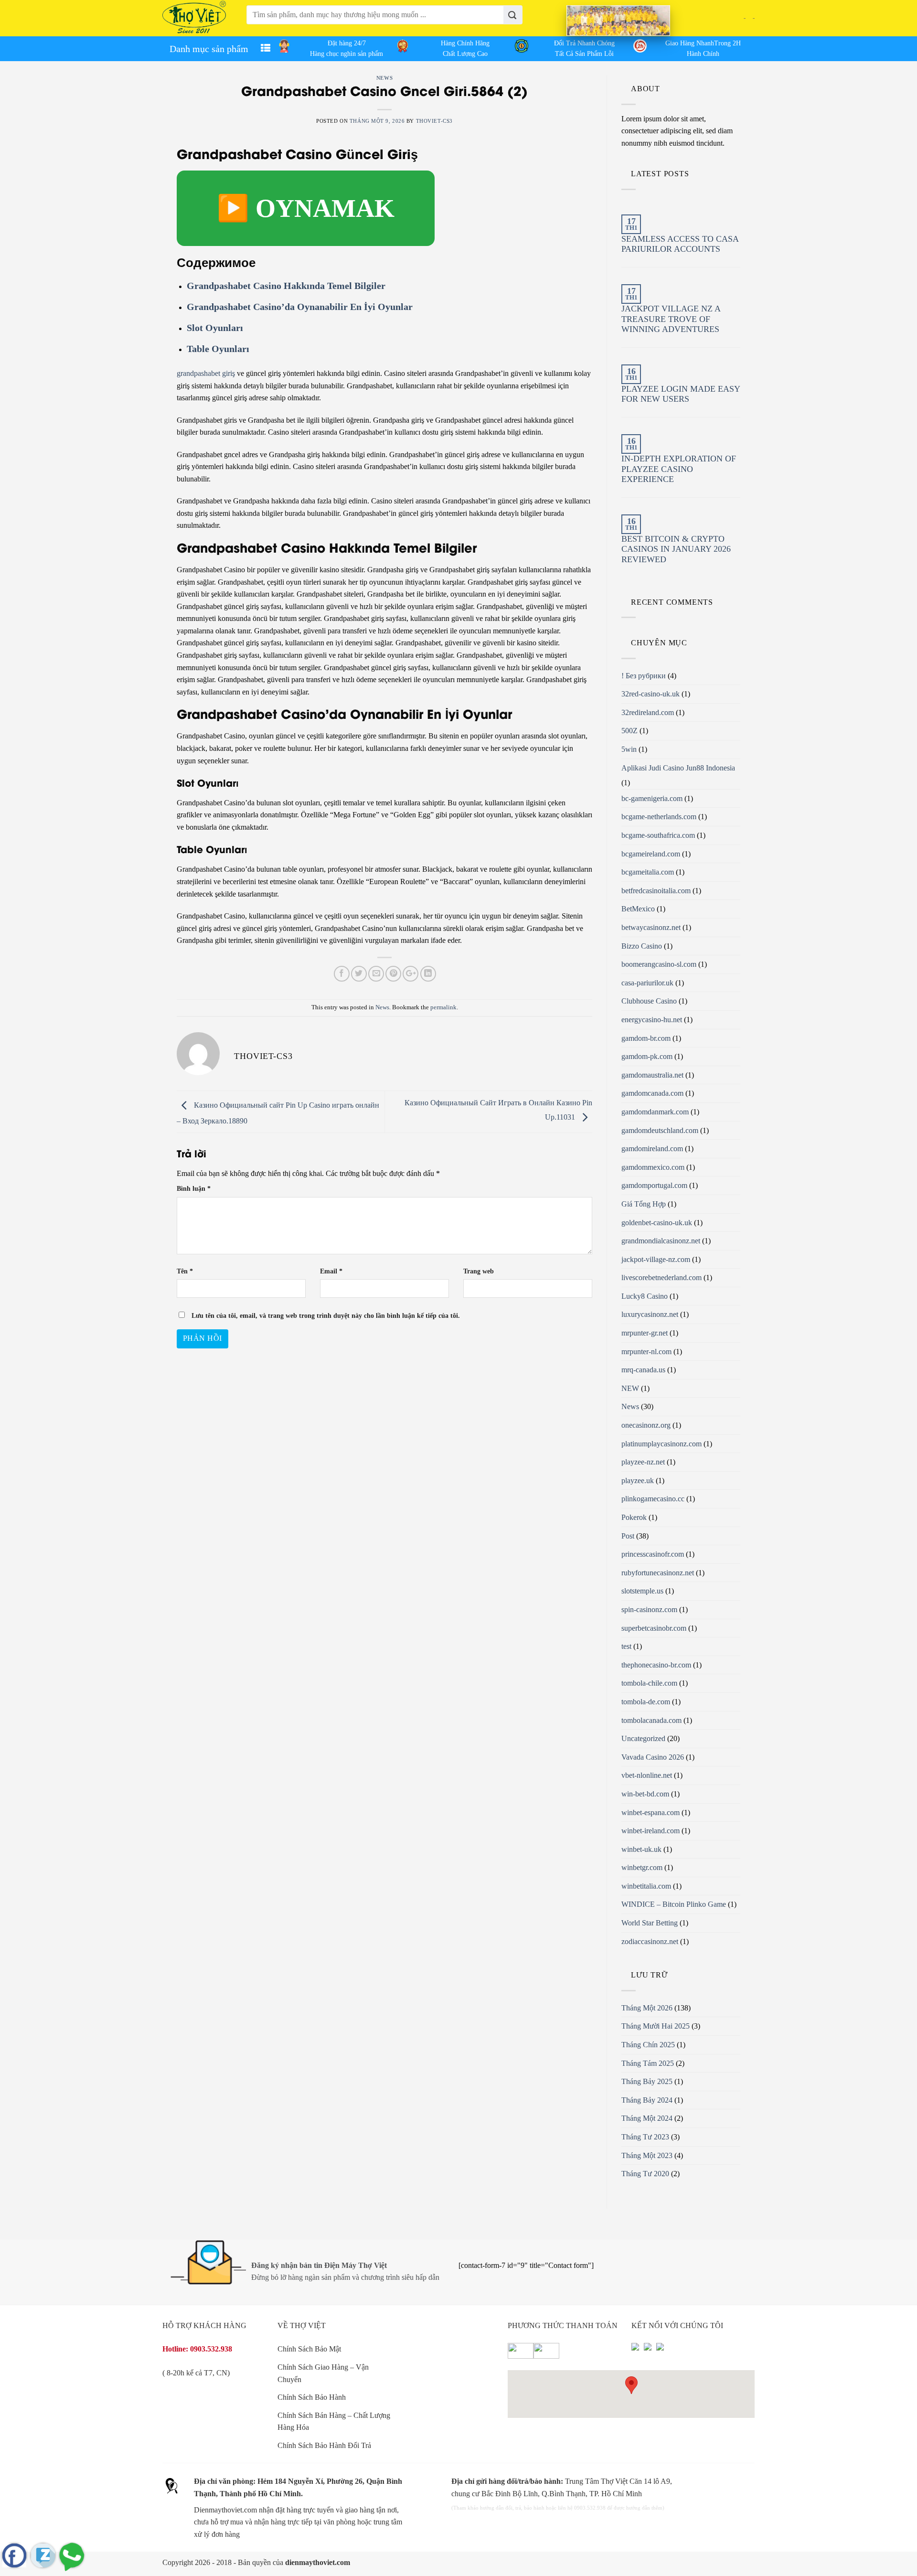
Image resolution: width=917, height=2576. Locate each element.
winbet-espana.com (650, 1812)
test (626, 1646)
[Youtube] (648, 2351)
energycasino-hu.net (652, 1020)
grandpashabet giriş (206, 373)
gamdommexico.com (653, 1167)
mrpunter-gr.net (645, 1333)
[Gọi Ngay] (72, 2555)
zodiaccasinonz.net (650, 1941)
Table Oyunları (218, 349)
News (384, 78)
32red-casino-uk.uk (650, 694)
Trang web (479, 1271)
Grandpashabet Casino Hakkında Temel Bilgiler (286, 286)
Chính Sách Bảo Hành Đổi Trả (324, 2445)
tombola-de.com (646, 1702)
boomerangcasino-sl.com (659, 964)
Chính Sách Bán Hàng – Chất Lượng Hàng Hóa (334, 2421)
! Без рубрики (644, 676)
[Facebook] (635, 2351)
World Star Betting (650, 1923)
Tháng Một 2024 (647, 2118)
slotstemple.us (642, 1591)
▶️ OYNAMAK (306, 208)
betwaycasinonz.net (651, 927)
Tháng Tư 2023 (645, 2137)
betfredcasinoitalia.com (656, 891)
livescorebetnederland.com (661, 1277)
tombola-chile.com (649, 1683)
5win (629, 749)
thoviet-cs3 (434, 121)
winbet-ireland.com (650, 1831)
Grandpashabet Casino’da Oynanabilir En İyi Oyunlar (300, 307)
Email (331, 1271)
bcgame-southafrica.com (658, 835)
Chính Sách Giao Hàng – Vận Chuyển (323, 2373)
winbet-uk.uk (641, 1849)
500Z (629, 731)
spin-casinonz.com (649, 1609)
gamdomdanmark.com (655, 1112)
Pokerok (634, 1517)
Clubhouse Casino (649, 1001)
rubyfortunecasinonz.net (658, 1573)
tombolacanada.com (651, 1720)
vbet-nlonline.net (647, 1775)
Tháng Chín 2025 (648, 2045)
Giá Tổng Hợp (644, 1204)
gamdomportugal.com (654, 1185)
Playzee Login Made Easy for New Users (681, 394)
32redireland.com (648, 712)
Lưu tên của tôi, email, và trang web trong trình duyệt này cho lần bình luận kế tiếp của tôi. (326, 1315)
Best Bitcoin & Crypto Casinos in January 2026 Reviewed (676, 549)
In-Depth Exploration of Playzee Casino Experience (679, 469)
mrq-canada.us (643, 1370)
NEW (630, 1388)
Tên (185, 1271)
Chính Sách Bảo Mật (309, 2349)
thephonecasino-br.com (656, 1665)
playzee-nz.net (643, 1462)
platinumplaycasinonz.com (661, 1444)
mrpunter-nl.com (646, 1352)
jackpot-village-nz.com (656, 1259)
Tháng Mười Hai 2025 (656, 2026)
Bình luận (194, 1188)
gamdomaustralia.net (652, 1075)
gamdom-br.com (646, 1038)
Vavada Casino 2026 (653, 1757)
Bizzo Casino (642, 946)
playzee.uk (638, 1480)
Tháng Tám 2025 (648, 2063)
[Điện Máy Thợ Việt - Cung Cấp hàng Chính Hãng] (195, 18)
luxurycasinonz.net (650, 1314)
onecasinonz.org (646, 1425)
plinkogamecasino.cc (653, 1499)
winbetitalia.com (646, 1886)
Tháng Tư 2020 (645, 2174)
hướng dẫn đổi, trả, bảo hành (512, 2508)
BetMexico (638, 909)
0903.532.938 (211, 2349)
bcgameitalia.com (648, 872)
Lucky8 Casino (645, 1296)
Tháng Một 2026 (647, 2008)
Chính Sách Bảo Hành (312, 2397)
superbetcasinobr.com (654, 1628)
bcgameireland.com (651, 854)
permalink (443, 1007)
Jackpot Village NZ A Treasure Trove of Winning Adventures (671, 319)
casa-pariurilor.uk (647, 983)
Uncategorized (643, 1738)
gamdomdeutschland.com (660, 1130)
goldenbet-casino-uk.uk (657, 1223)
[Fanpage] (14, 2555)
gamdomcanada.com (652, 1093)
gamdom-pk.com (647, 1056)
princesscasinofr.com (653, 1554)
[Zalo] (43, 2555)
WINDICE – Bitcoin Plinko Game (674, 1904)
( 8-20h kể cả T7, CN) (196, 2373)
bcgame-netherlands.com (659, 817)
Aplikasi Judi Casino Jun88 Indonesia (678, 768)
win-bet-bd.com (645, 1794)
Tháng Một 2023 (647, 2155)
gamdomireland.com (652, 1149)
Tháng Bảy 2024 (647, 2100)
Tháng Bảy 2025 (647, 2081)
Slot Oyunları (215, 328)
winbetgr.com (642, 1867)
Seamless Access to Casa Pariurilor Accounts (680, 244)
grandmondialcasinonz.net (661, 1241)
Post (628, 1536)
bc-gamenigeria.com (652, 798)
